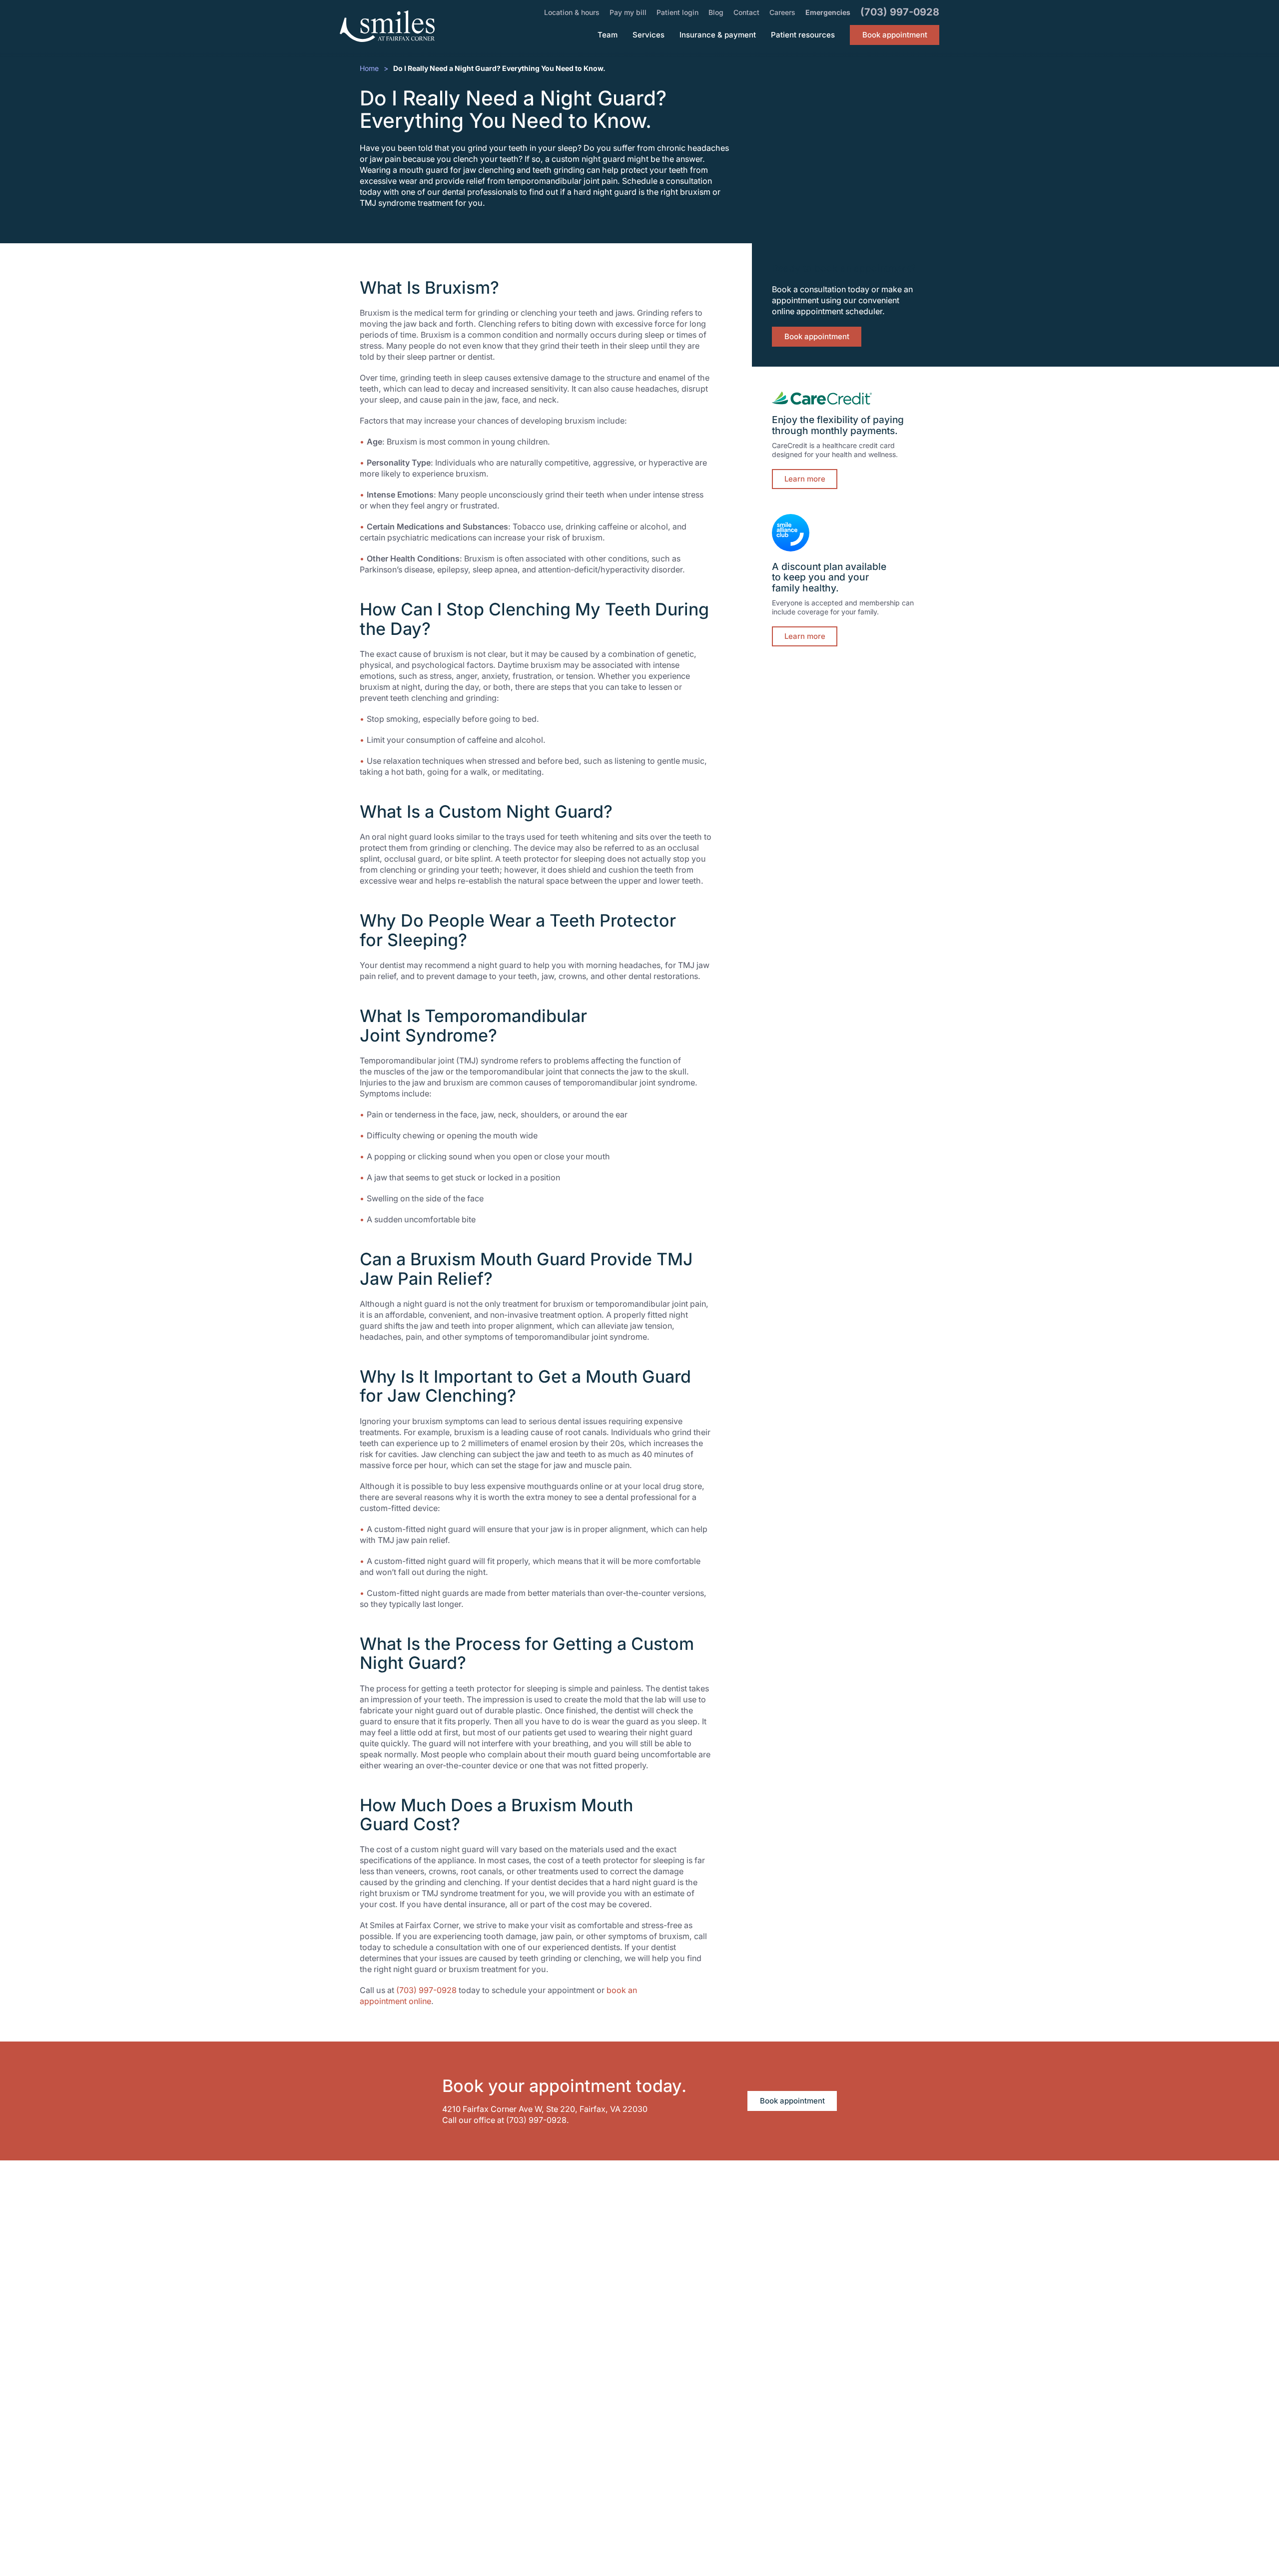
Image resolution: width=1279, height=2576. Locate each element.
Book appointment (817, 336)
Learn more (805, 479)
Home (369, 68)
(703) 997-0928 (426, 1990)
